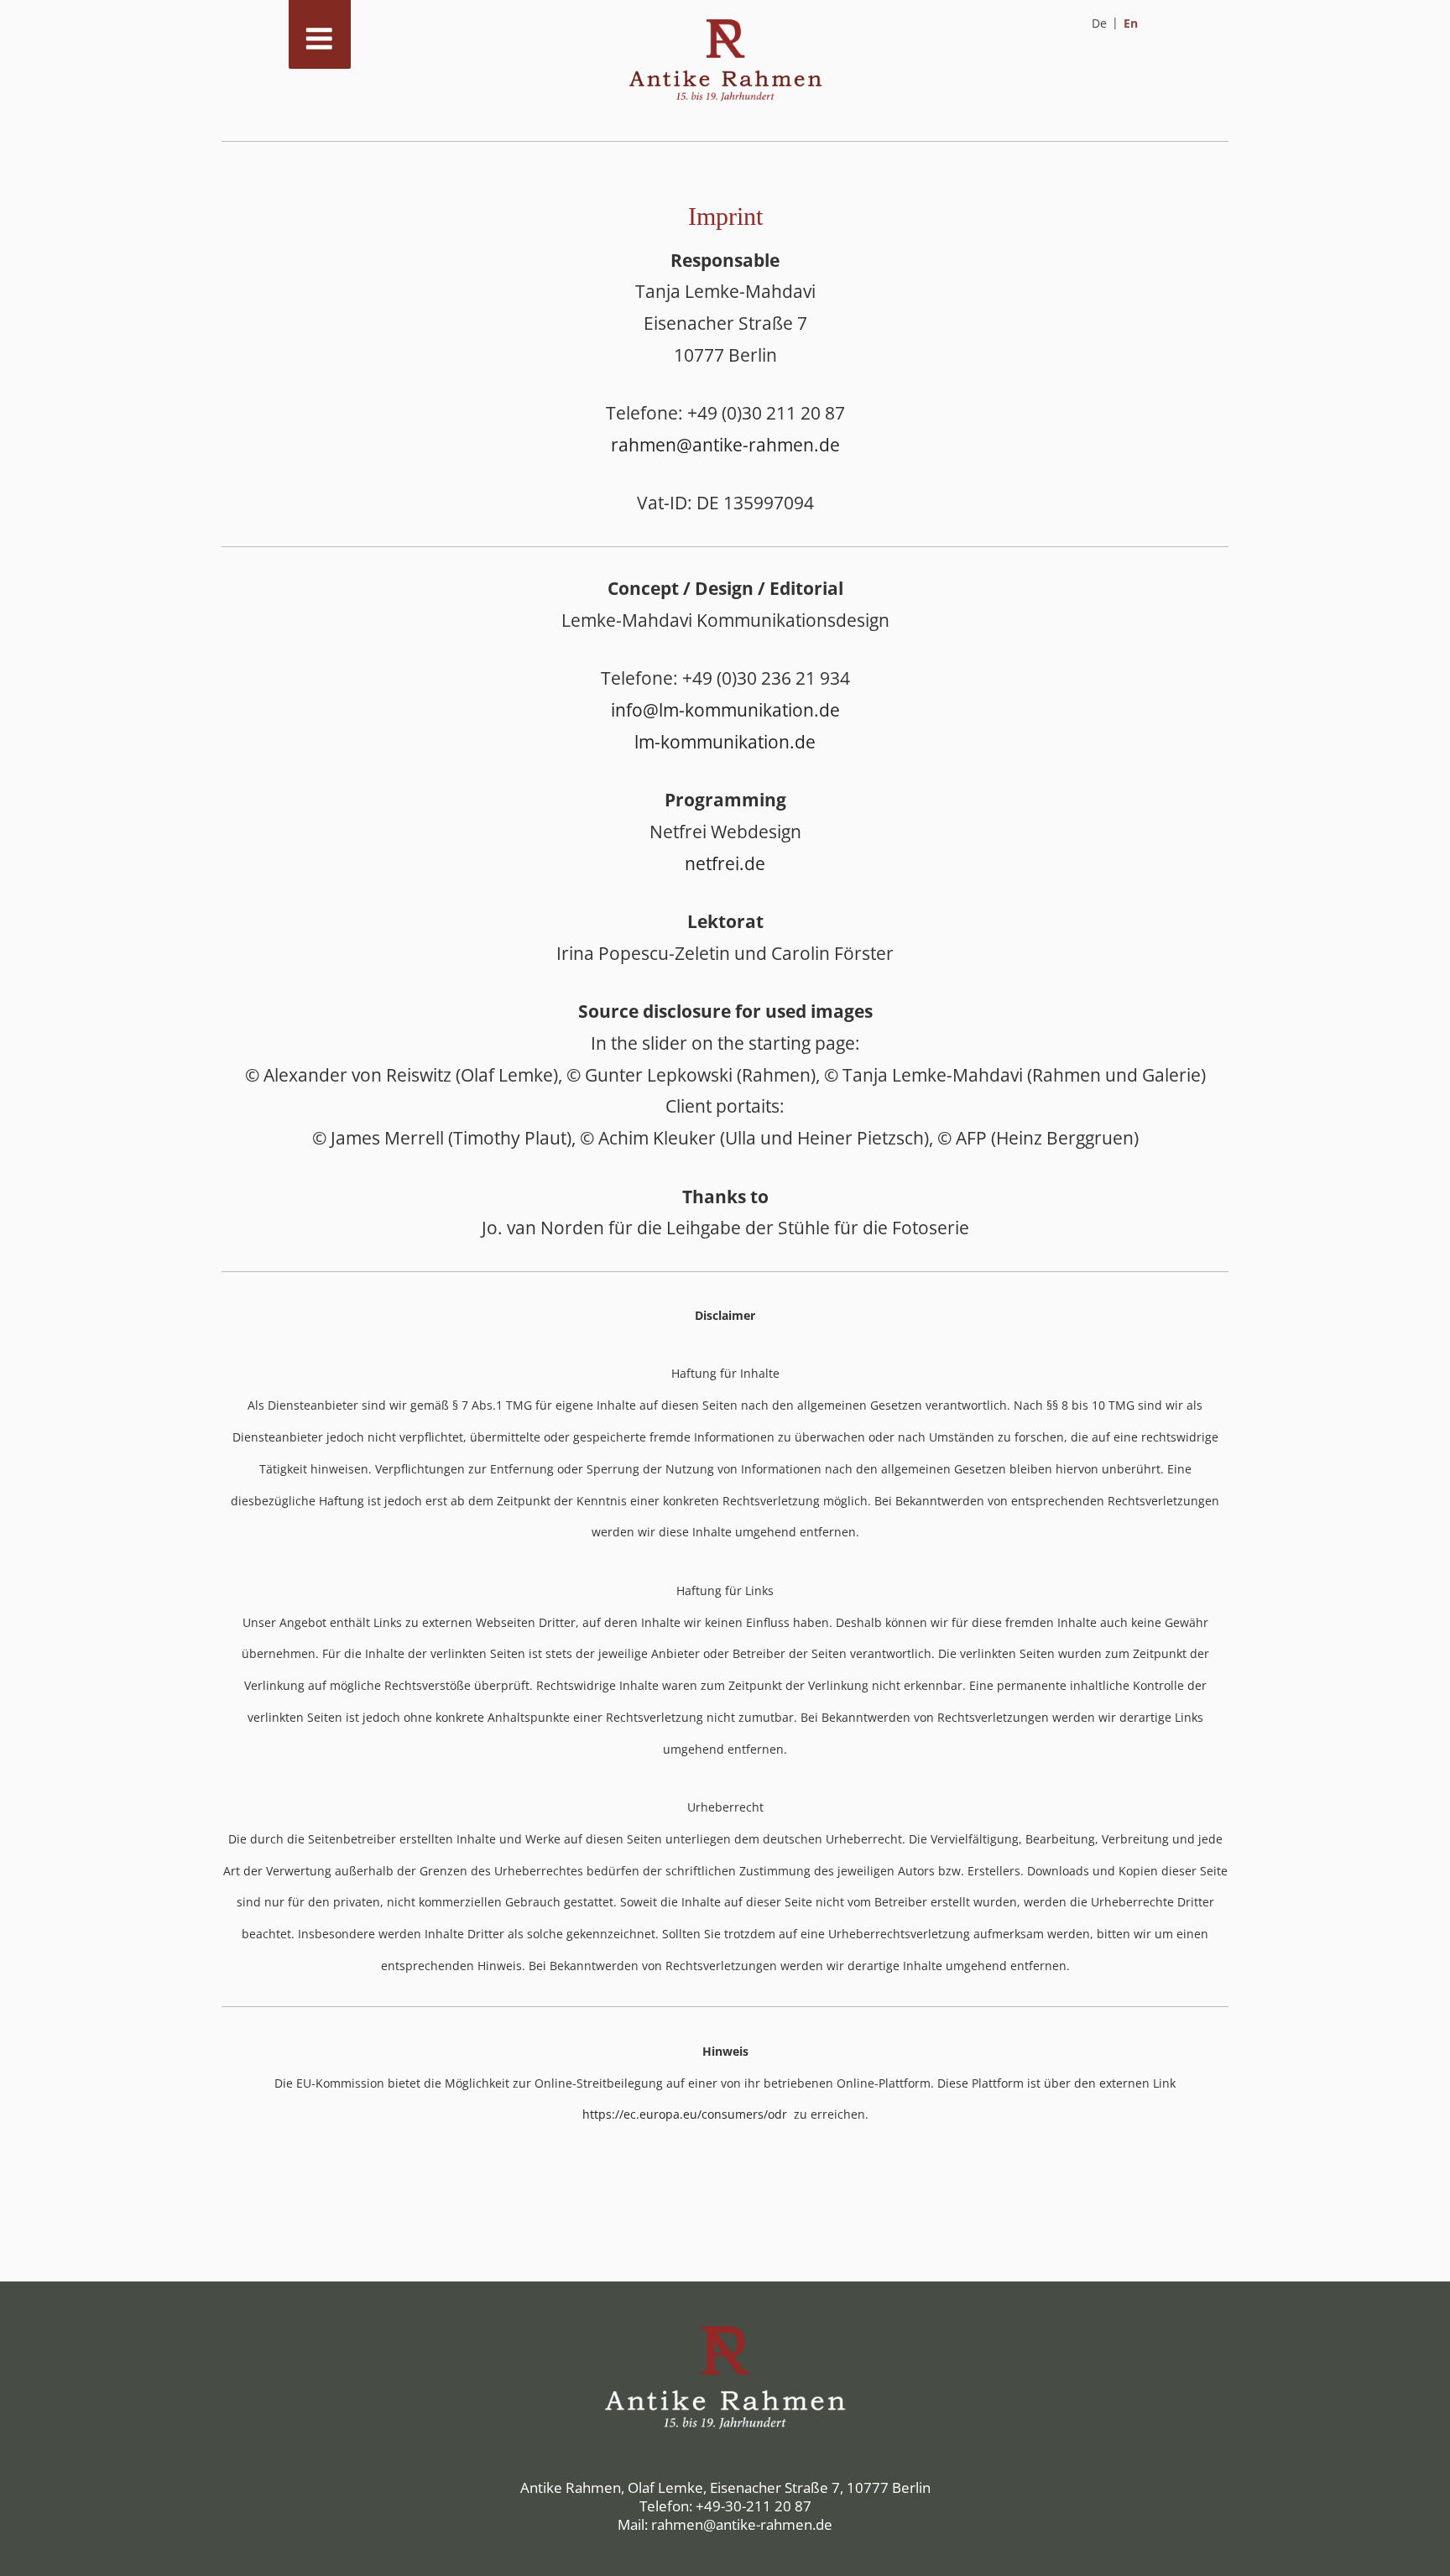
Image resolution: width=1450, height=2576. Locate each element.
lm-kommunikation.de (725, 742)
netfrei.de (725, 863)
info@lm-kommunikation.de (725, 710)
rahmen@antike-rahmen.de (725, 445)
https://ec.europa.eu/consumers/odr (686, 2114)
